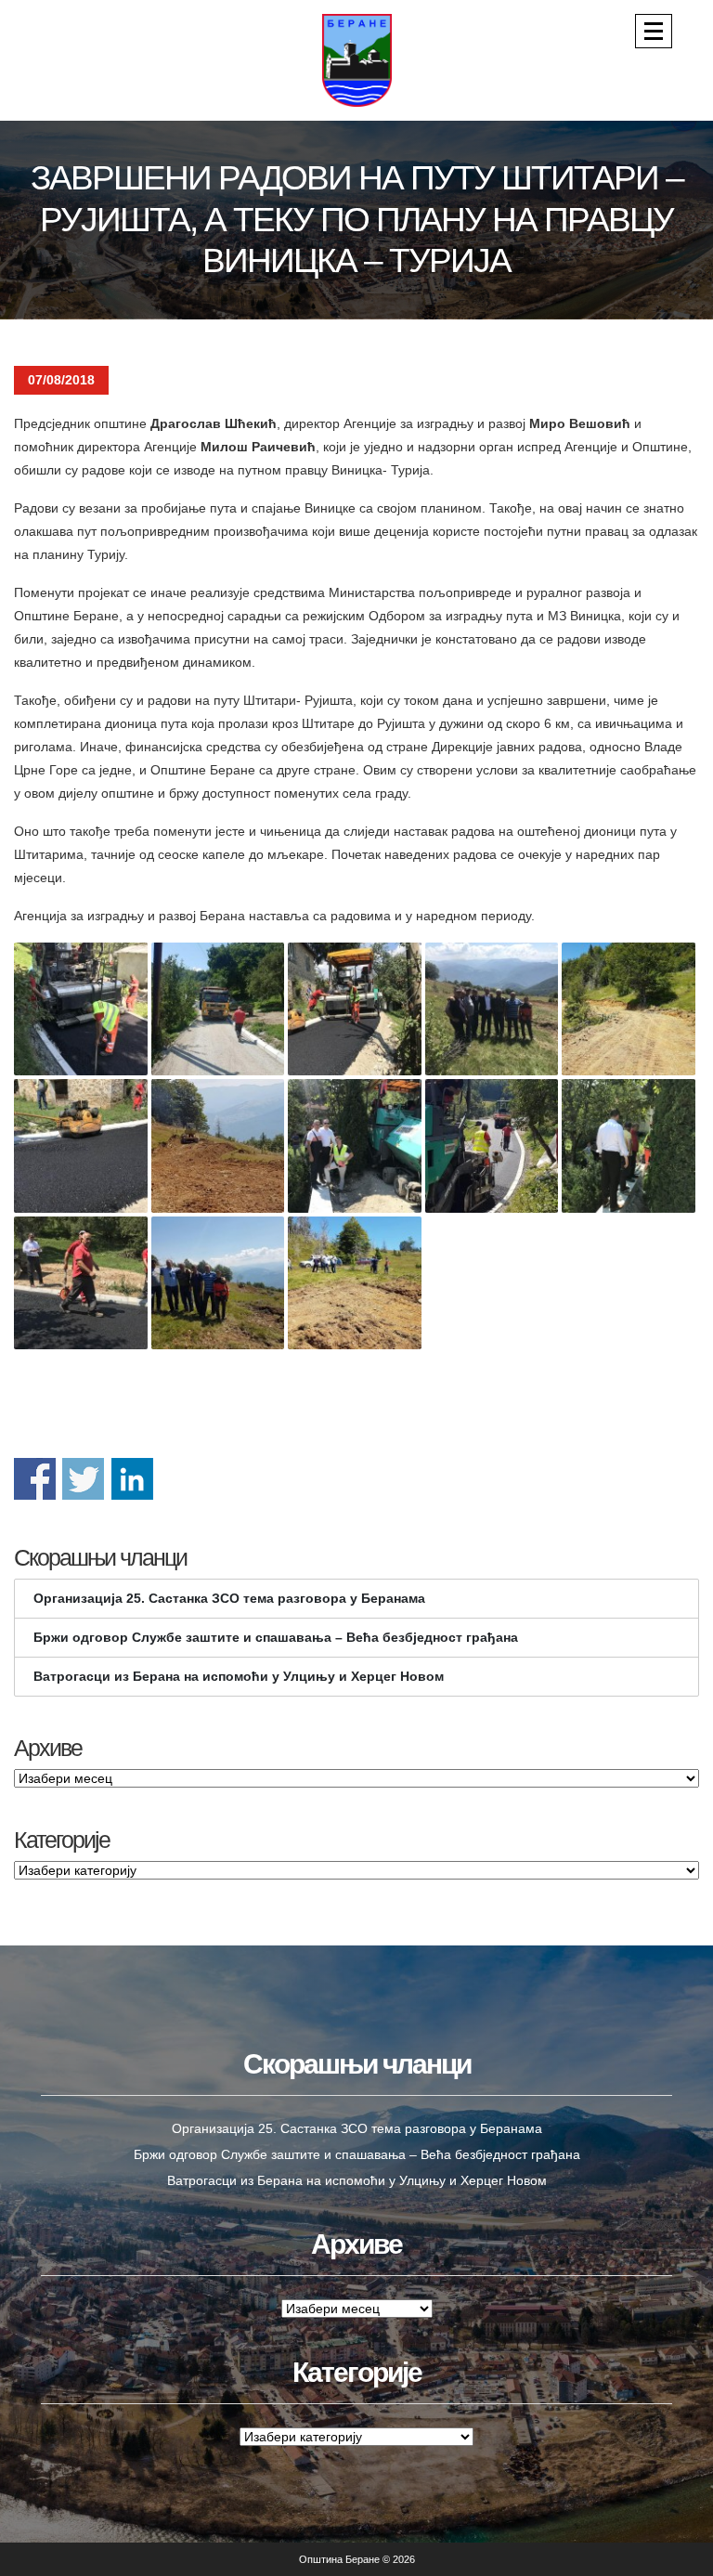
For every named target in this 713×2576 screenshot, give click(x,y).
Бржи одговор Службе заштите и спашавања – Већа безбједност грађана (276, 1637)
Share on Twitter (83, 1479)
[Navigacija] (654, 31)
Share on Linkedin (132, 1479)
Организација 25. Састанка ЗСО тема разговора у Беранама (229, 1598)
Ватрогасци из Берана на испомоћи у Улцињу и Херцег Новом (239, 1676)
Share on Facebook (35, 1479)
